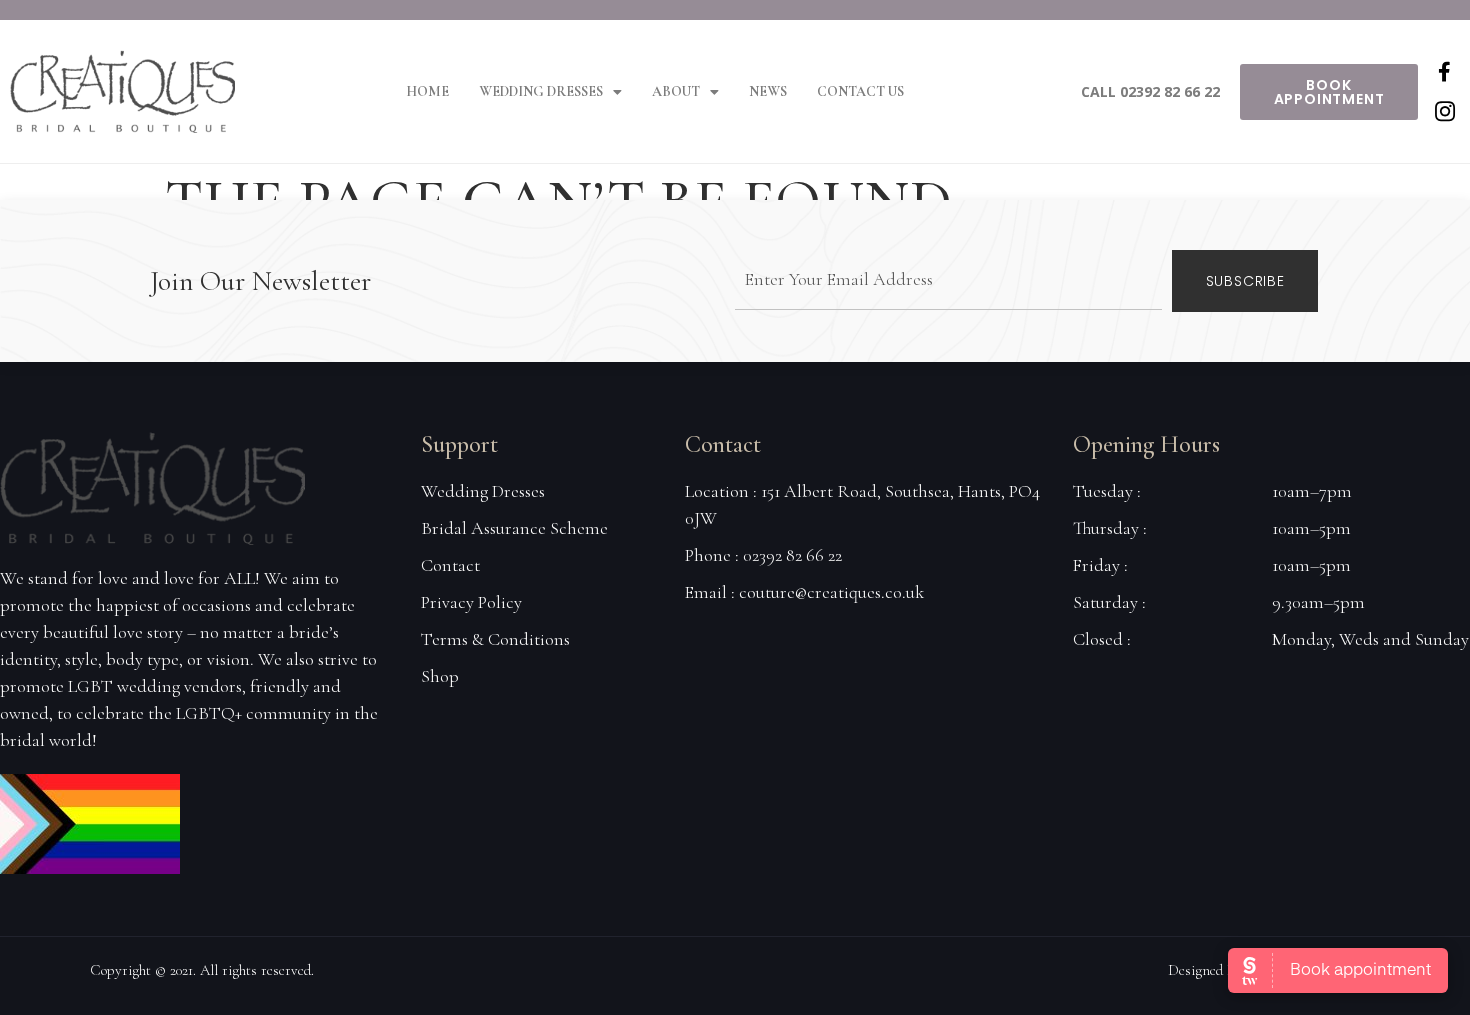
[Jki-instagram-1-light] (1445, 112)
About (676, 91)
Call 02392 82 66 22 (1150, 91)
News (768, 91)
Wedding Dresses (541, 91)
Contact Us (860, 91)
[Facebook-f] (1445, 72)
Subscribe (1245, 281)
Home (427, 91)
